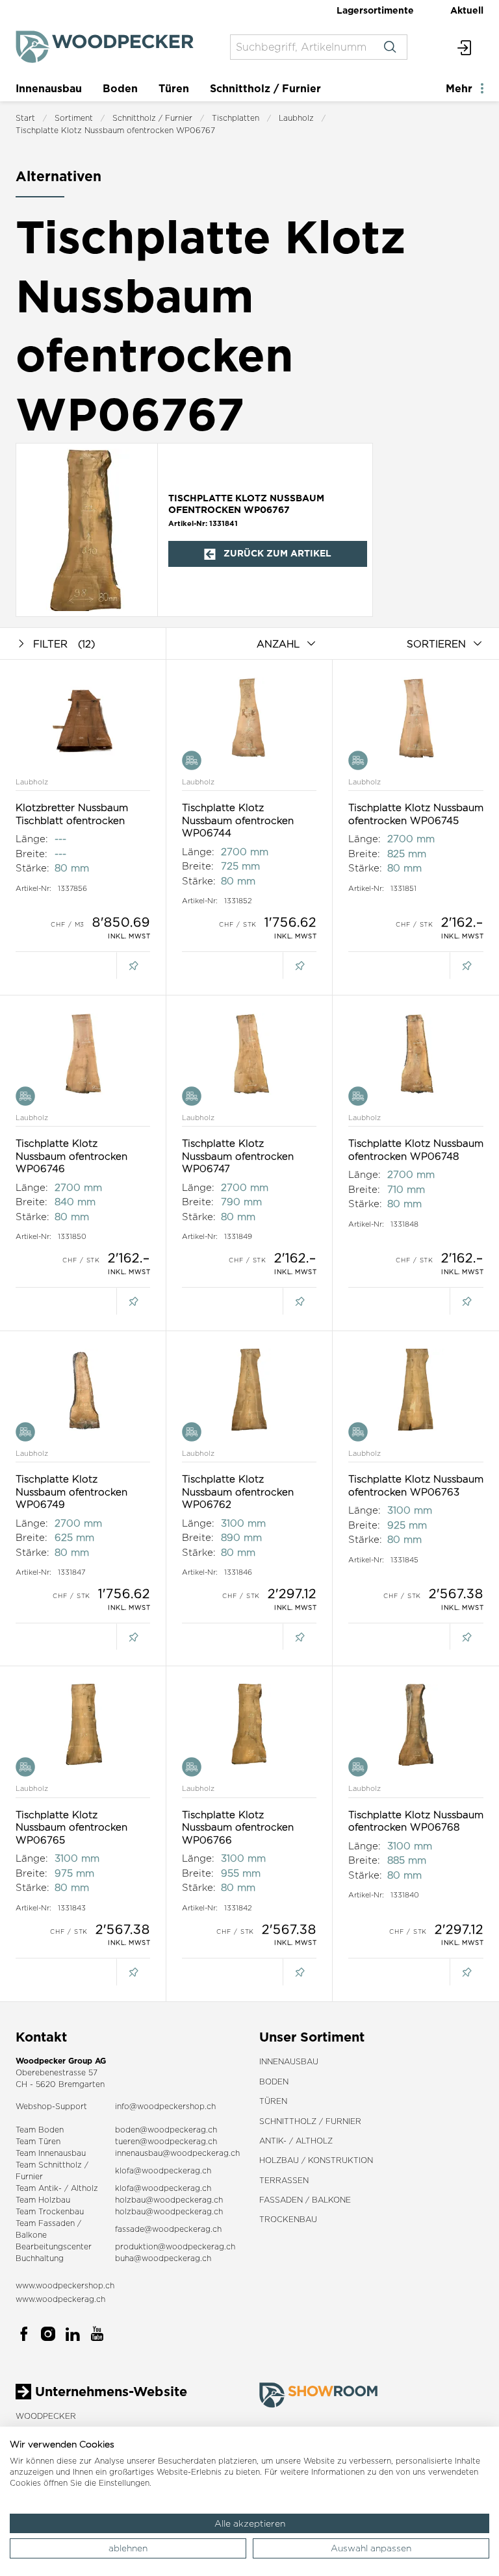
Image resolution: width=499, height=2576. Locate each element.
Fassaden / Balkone (305, 2200)
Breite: (32, 854)
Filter (64, 644)
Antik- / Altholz (296, 2141)
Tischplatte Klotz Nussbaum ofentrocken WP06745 (416, 814)
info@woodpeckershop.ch (165, 2106)
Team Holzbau (43, 2200)
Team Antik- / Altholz (57, 2188)
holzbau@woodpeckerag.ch (169, 2200)
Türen (174, 88)
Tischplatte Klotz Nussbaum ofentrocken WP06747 (238, 1156)
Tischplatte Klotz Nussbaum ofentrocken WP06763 (416, 1485)
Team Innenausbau (51, 2153)
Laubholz (296, 118)
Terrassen (284, 2180)
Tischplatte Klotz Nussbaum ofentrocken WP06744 (238, 820)
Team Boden (40, 2130)
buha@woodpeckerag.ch (163, 2258)
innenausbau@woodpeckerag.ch (177, 2153)
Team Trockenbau (50, 2211)
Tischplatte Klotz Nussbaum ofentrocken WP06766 (238, 1827)
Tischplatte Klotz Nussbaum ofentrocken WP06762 (238, 1492)
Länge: (32, 839)
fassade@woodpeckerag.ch (168, 2229)
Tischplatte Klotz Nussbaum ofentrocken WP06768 (416, 1821)
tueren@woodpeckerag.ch (166, 2141)
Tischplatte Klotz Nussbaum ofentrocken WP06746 (71, 1156)
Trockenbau (288, 2219)
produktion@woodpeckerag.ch (175, 2246)
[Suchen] (390, 47)
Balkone (31, 2235)
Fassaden (57, 2223)
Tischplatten (236, 118)
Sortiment (74, 118)
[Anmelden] (465, 47)
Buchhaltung (40, 2258)
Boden (120, 88)
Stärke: (32, 868)
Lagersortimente (375, 10)
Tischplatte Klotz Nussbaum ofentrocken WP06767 (115, 130)
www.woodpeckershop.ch (65, 2285)
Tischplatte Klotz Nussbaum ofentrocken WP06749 (71, 1492)
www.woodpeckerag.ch (60, 2299)
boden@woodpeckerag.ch (166, 2130)
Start (25, 118)
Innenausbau (49, 88)
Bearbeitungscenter (54, 2246)
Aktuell (467, 10)
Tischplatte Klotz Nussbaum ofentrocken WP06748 (416, 1150)
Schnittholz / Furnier (265, 88)
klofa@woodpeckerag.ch (163, 2170)
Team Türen (38, 2141)
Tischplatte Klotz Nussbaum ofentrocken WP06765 (71, 1827)
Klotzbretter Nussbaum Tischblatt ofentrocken (72, 814)
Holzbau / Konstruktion (316, 2160)
